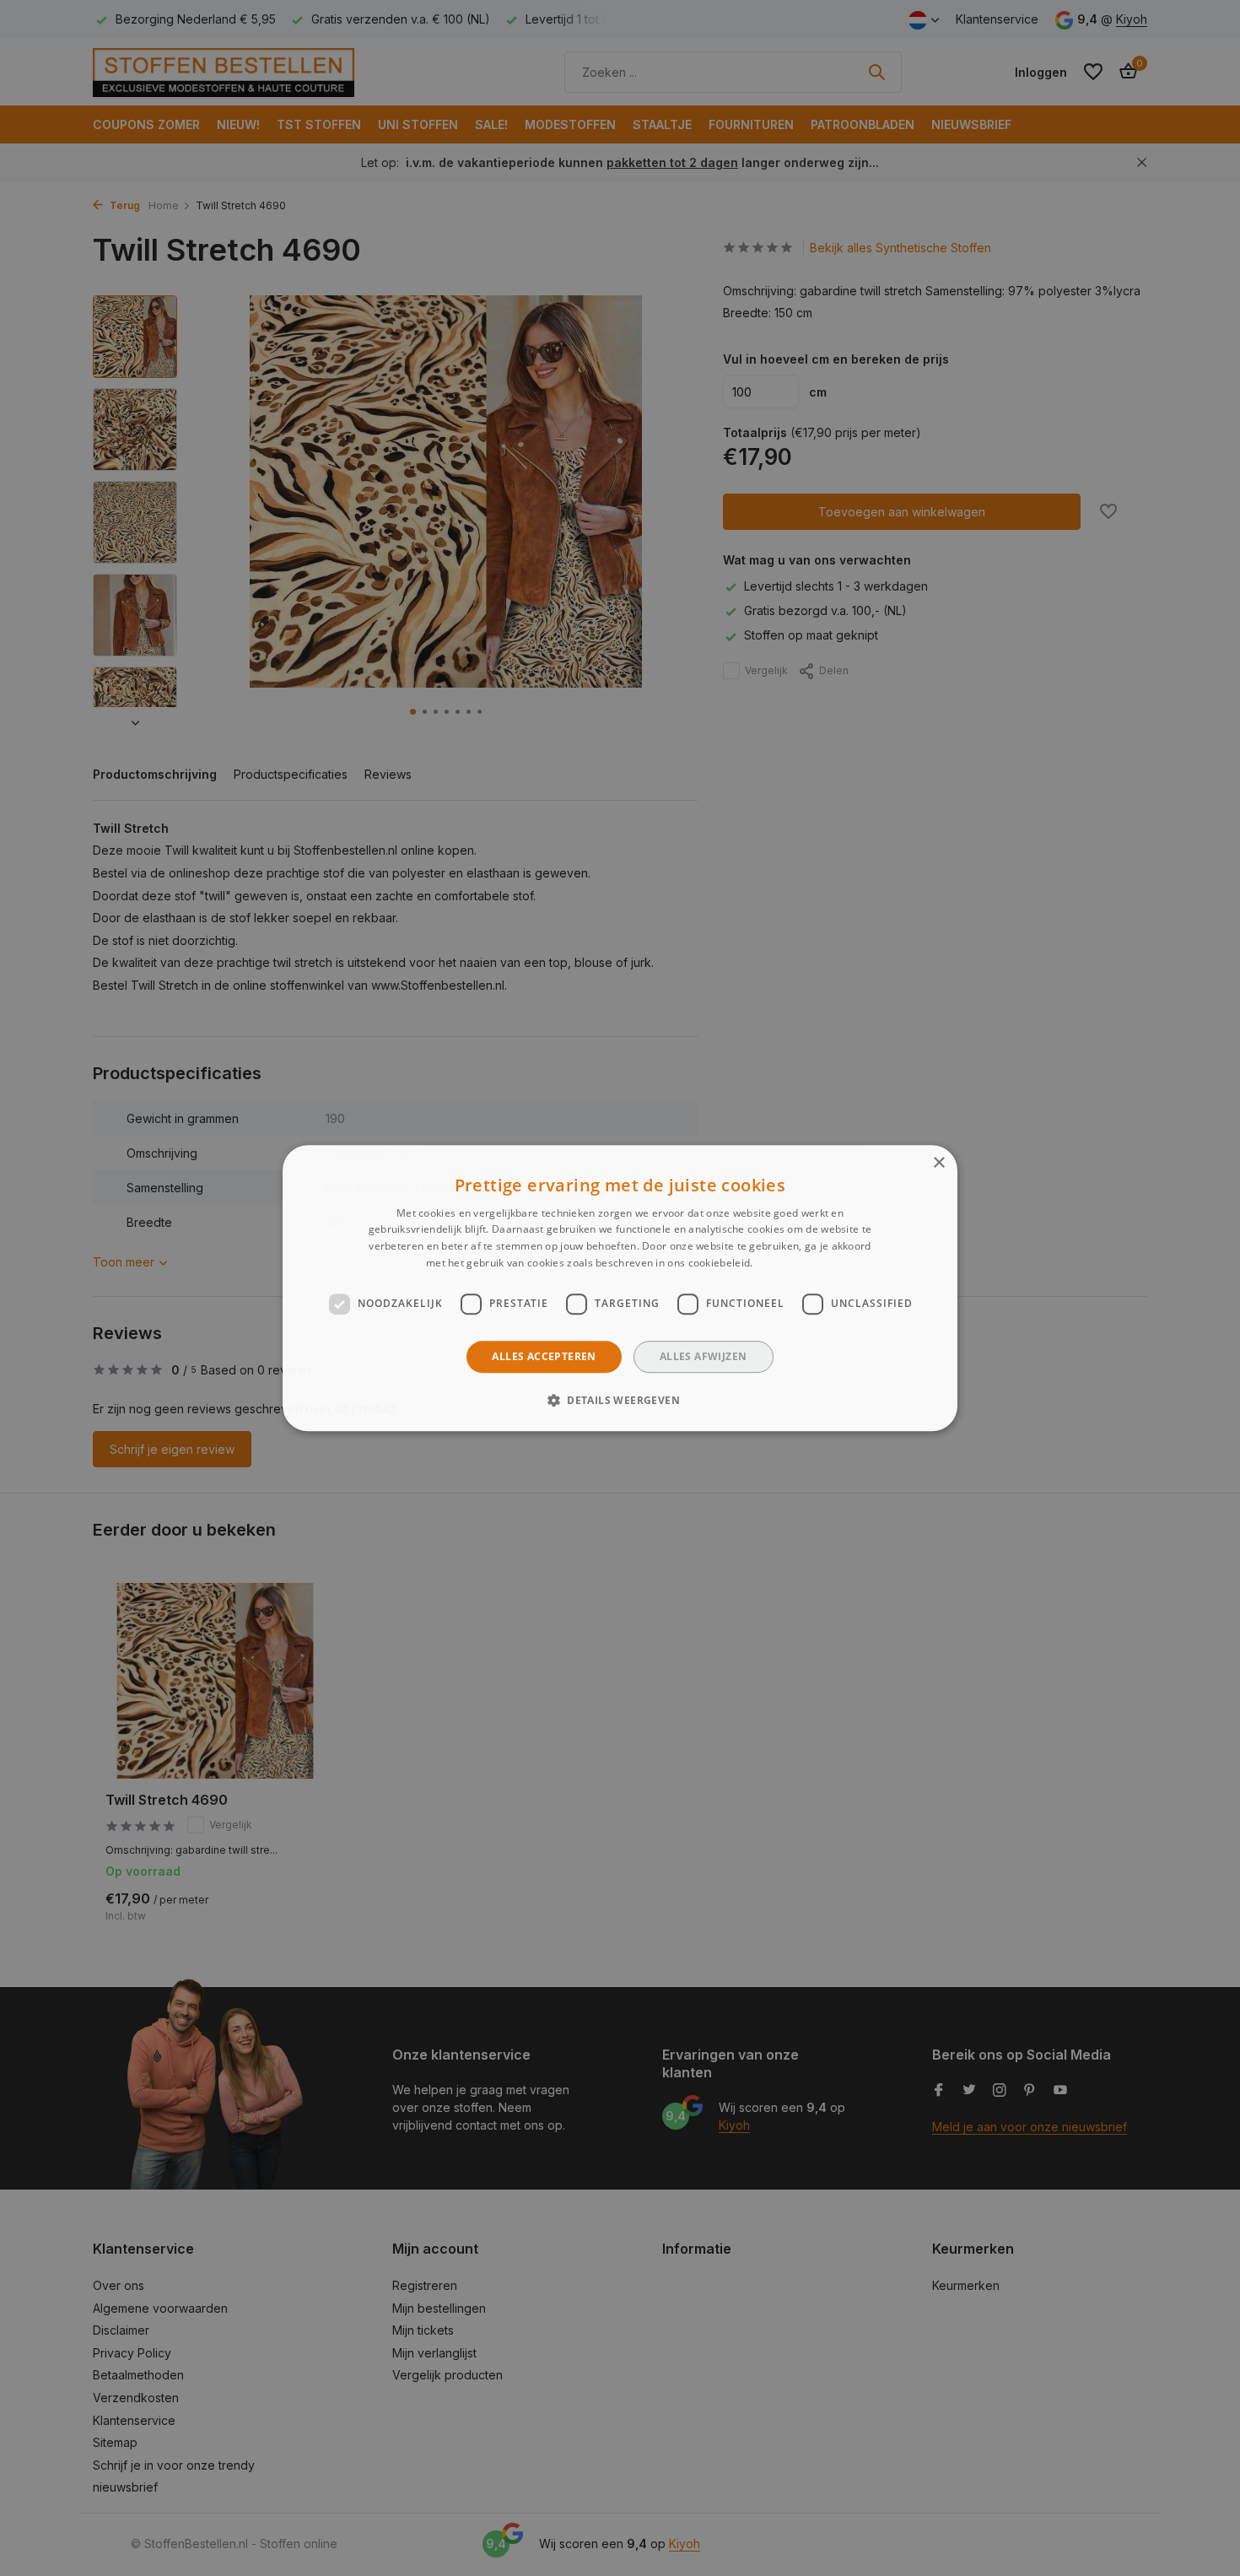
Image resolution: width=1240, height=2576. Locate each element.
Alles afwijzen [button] (704, 1356)
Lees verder (785, 1263)
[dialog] (620, 1288)
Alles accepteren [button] (544, 1356)
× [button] (938, 1163)
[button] (620, 1400)
